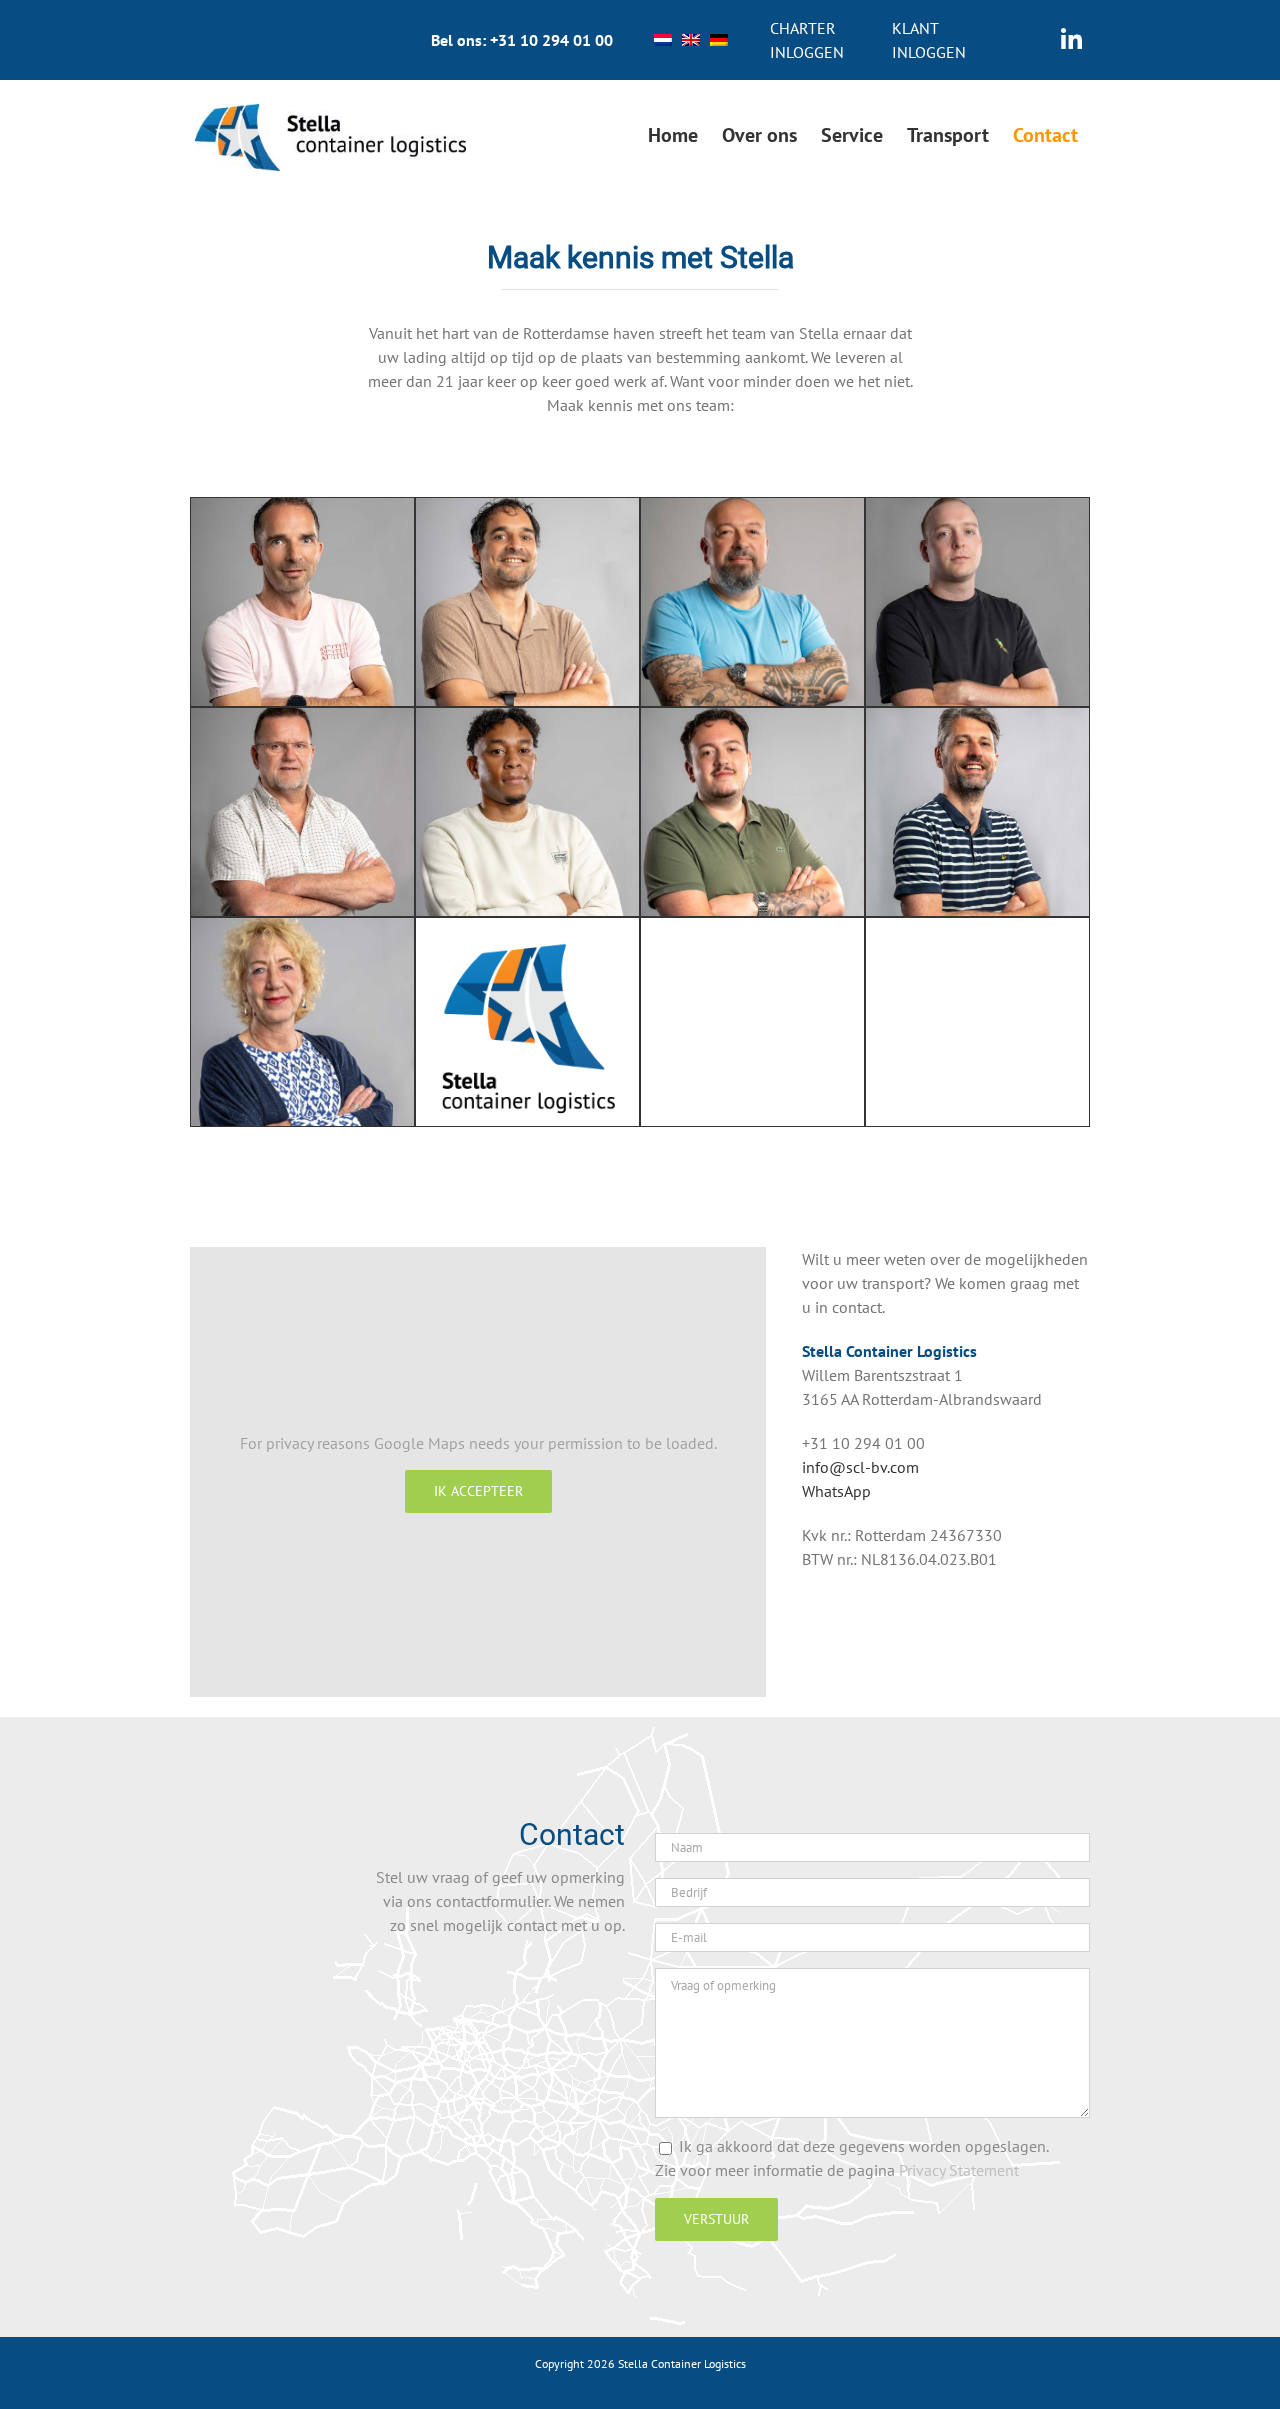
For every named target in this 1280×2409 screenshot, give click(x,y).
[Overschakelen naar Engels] (691, 40)
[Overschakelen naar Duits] (719, 40)
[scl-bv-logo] (330, 112)
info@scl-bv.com (860, 1467)
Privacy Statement (959, 2170)
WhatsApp (836, 1491)
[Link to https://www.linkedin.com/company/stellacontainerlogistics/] (1071, 40)
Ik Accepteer (478, 1491)
